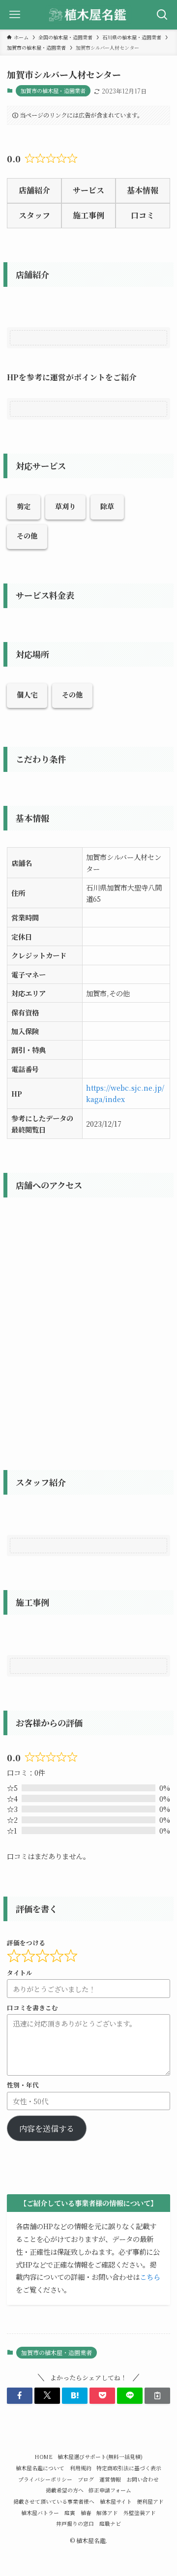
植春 (86, 2513)
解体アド (107, 2513)
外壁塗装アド (140, 2513)
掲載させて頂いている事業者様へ (54, 2501)
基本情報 (143, 190)
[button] (20, 2395)
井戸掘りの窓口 (75, 2524)
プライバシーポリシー (45, 2479)
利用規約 (81, 2468)
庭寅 (70, 2513)
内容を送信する (47, 2128)
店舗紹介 (34, 190)
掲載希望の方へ (65, 2490)
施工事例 (88, 215)
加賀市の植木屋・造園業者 (53, 91)
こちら (150, 2277)
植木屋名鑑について (40, 2468)
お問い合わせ (143, 2479)
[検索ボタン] (162, 15)
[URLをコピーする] (157, 2395)
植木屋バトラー (40, 2513)
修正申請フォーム (110, 2490)
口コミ (143, 215)
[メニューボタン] (15, 15)
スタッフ (34, 215)
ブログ (86, 2479)
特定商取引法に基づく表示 (129, 2468)
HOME (44, 2457)
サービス (88, 190)
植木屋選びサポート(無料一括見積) (100, 2457)
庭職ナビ (110, 2524)
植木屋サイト (116, 2501)
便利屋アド (150, 2501)
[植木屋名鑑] (88, 15)
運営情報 (110, 2479)
